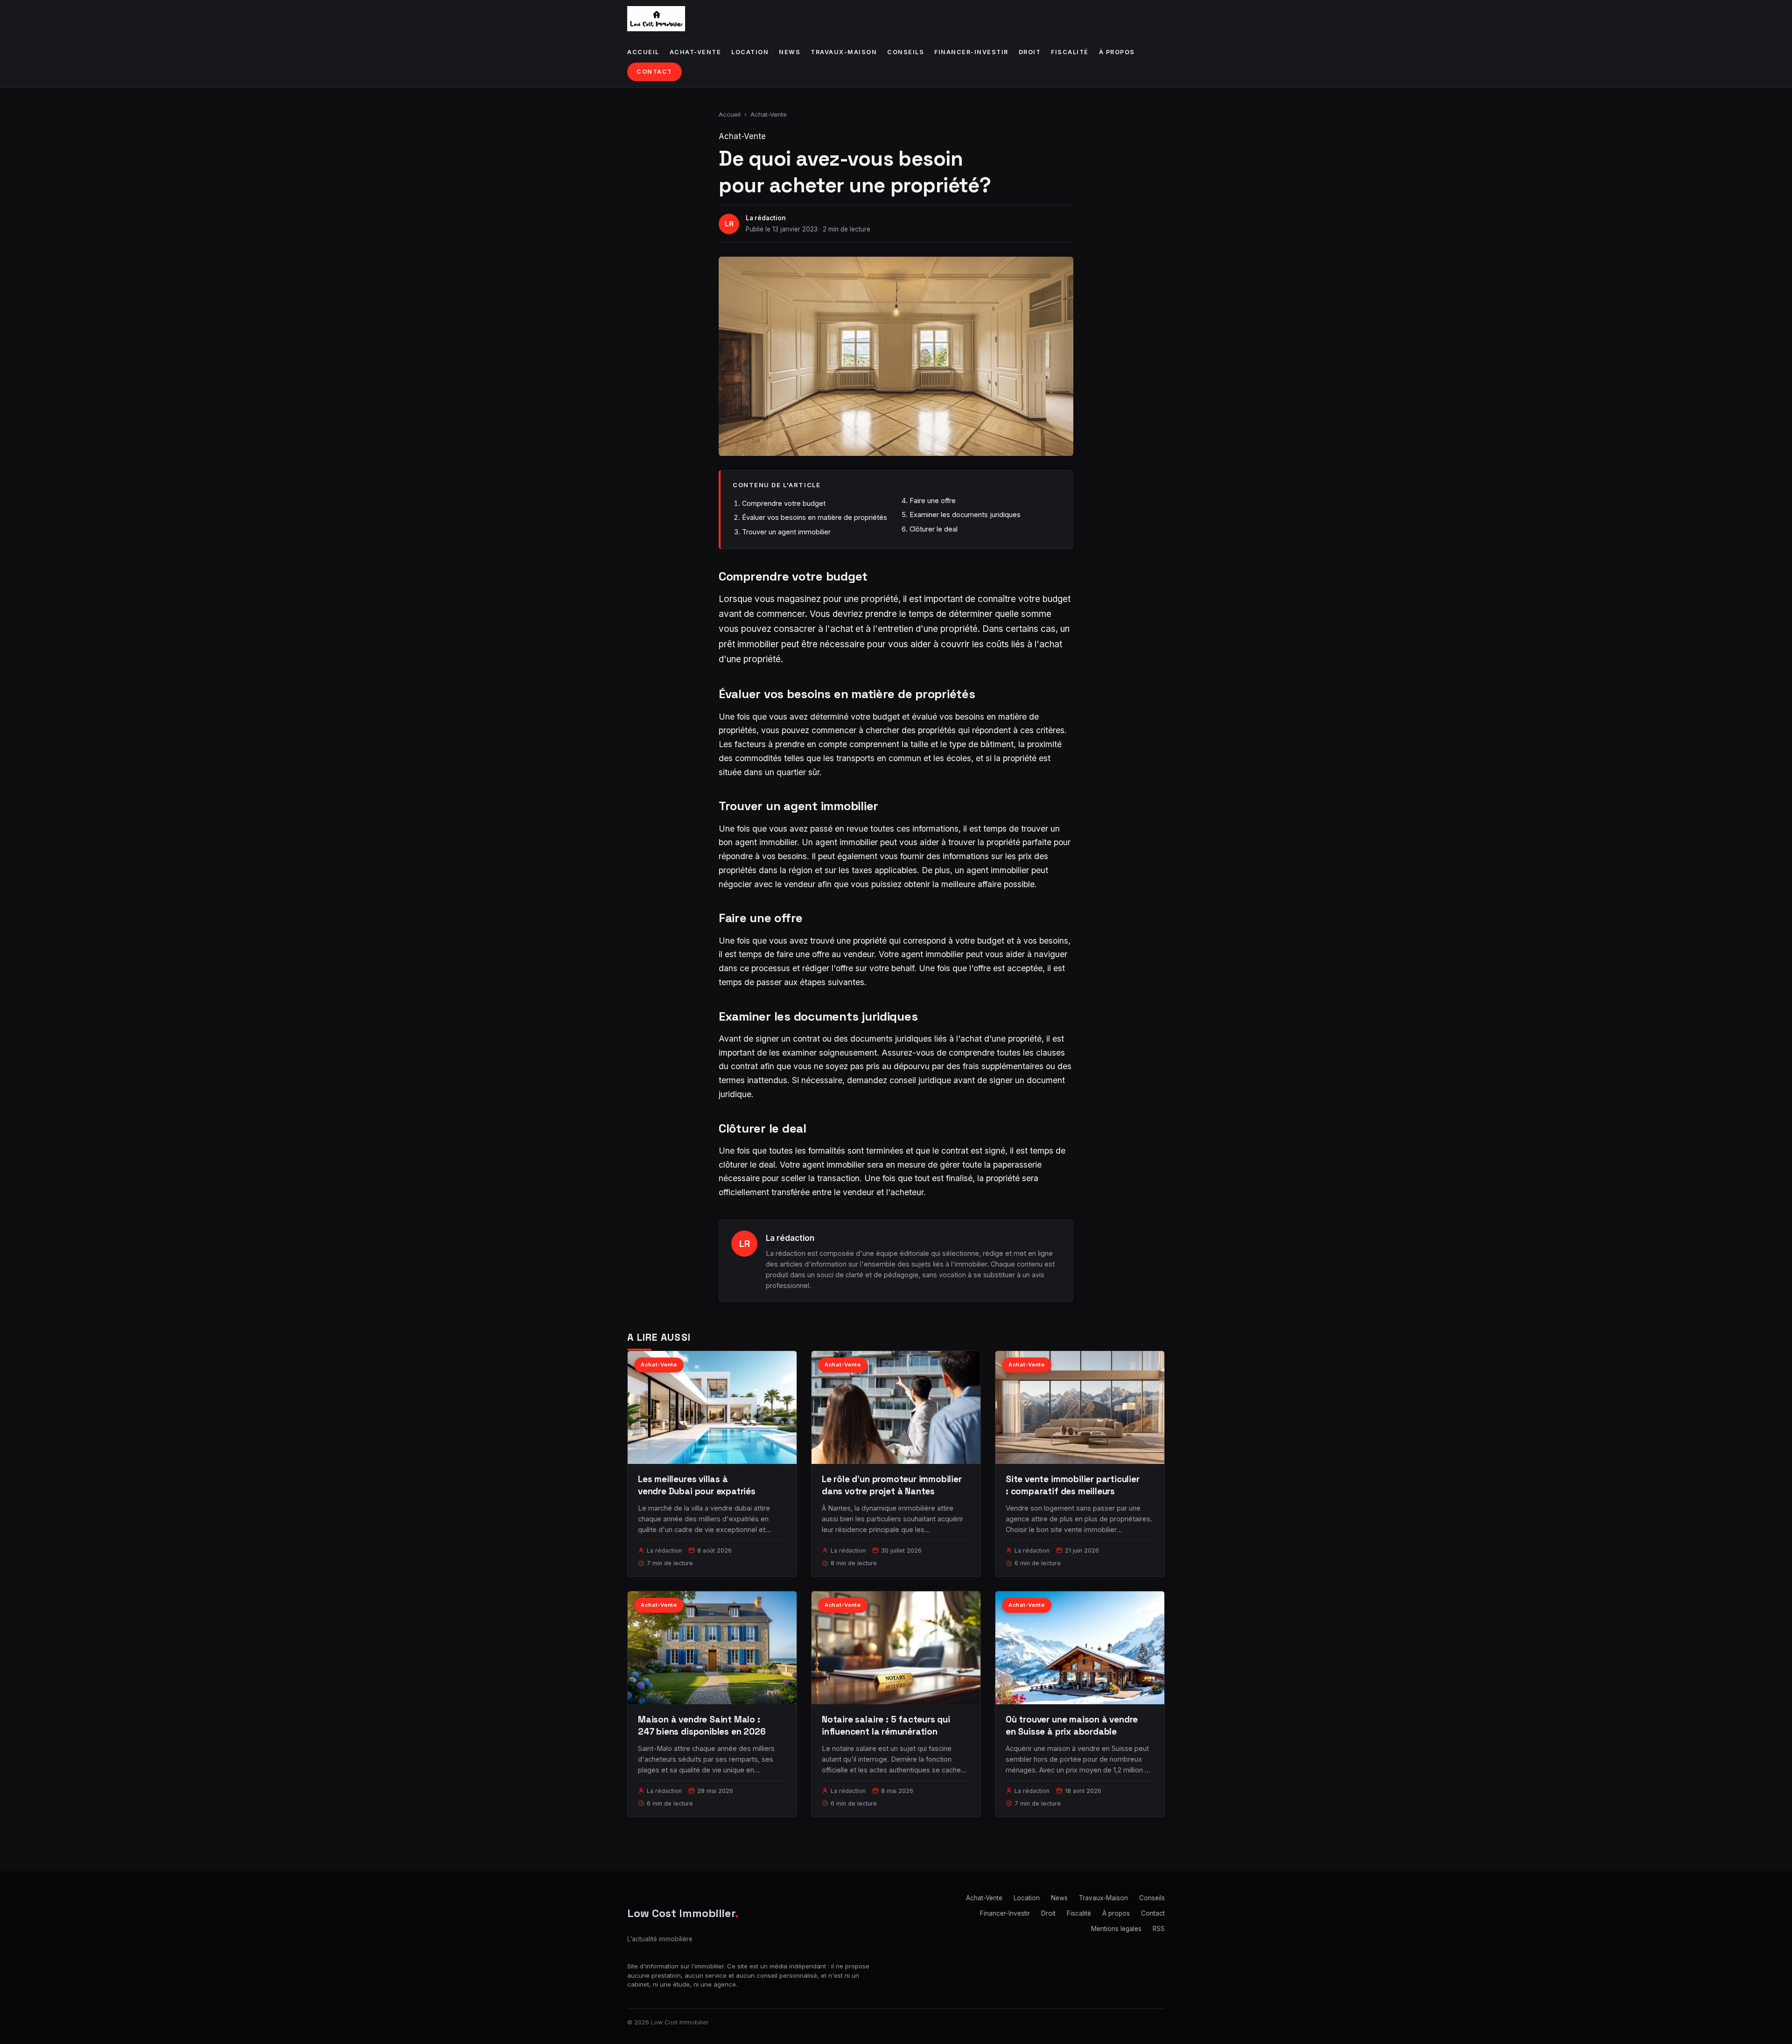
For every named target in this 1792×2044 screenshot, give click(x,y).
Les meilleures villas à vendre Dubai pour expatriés (697, 1485)
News (790, 52)
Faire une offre (933, 500)
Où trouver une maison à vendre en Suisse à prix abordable (1072, 1725)
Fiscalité (1070, 52)
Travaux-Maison (844, 52)
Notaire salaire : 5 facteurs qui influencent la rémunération (886, 1725)
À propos (1117, 52)
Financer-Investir (971, 52)
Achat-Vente (696, 52)
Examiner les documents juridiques (965, 514)
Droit (1030, 52)
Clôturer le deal (934, 529)
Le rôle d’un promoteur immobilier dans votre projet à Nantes (892, 1485)
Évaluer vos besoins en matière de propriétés (815, 517)
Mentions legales (1116, 1929)
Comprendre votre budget (784, 503)
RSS (1159, 1929)
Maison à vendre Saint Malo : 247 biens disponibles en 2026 (702, 1725)
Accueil (643, 52)
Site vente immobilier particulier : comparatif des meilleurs (1073, 1485)
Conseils (906, 52)
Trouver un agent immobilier (786, 532)
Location (750, 52)
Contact (654, 72)
